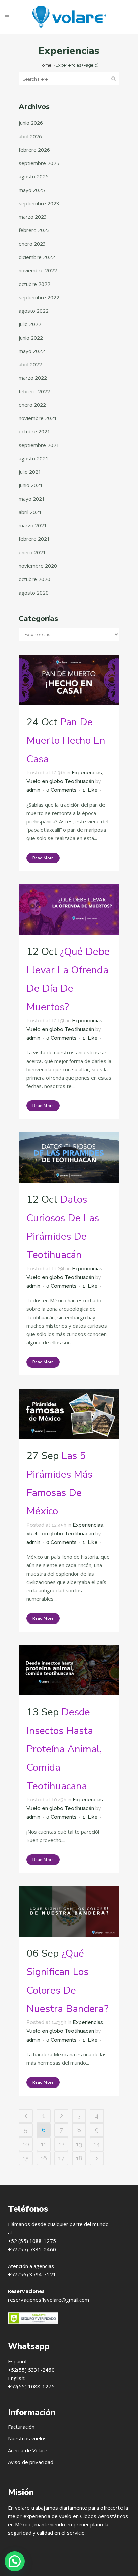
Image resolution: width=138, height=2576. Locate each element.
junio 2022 (31, 338)
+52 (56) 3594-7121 (32, 2274)
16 (44, 2158)
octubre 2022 (34, 284)
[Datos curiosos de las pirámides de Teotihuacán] (69, 1157)
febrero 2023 (34, 230)
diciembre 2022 (37, 257)
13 (79, 2144)
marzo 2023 (33, 217)
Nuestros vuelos (27, 2438)
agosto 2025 (34, 176)
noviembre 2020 (38, 566)
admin (33, 790)
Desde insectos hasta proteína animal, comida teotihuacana (64, 1749)
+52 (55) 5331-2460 (32, 2249)
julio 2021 (30, 472)
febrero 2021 (34, 539)
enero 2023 (32, 244)
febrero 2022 (34, 391)
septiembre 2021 (39, 445)
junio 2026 (31, 123)
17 (61, 2158)
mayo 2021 (32, 499)
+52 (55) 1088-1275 (32, 2241)
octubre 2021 (34, 431)
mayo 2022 (32, 351)
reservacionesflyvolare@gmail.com (49, 2300)
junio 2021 (31, 485)
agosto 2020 (34, 593)
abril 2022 (30, 364)
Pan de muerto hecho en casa (66, 741)
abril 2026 (30, 136)
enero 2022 (32, 405)
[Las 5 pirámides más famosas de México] (69, 1414)
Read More (43, 858)
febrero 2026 (34, 150)
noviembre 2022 (38, 270)
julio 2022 (30, 324)
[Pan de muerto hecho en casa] (69, 680)
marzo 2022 (33, 378)
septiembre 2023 (39, 203)
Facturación (21, 2427)
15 (26, 2158)
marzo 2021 (33, 525)
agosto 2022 (34, 311)
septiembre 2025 (39, 163)
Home (45, 65)
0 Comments (61, 790)
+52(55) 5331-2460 (31, 2370)
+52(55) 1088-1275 (31, 2386)
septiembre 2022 (39, 297)
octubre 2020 (34, 579)
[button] (15, 2561)
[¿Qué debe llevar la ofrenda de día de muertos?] (69, 910)
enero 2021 (32, 552)
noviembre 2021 (38, 418)
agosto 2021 (34, 458)
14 (97, 2144)
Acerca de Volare (28, 2450)
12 (61, 2144)
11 (44, 2144)
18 (79, 2158)
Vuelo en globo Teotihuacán (60, 781)
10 (26, 2144)
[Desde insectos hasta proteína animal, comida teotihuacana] (69, 1670)
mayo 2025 (32, 190)
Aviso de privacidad (31, 2462)
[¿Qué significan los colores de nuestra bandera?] (69, 1911)
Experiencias (87, 773)
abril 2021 (30, 512)
